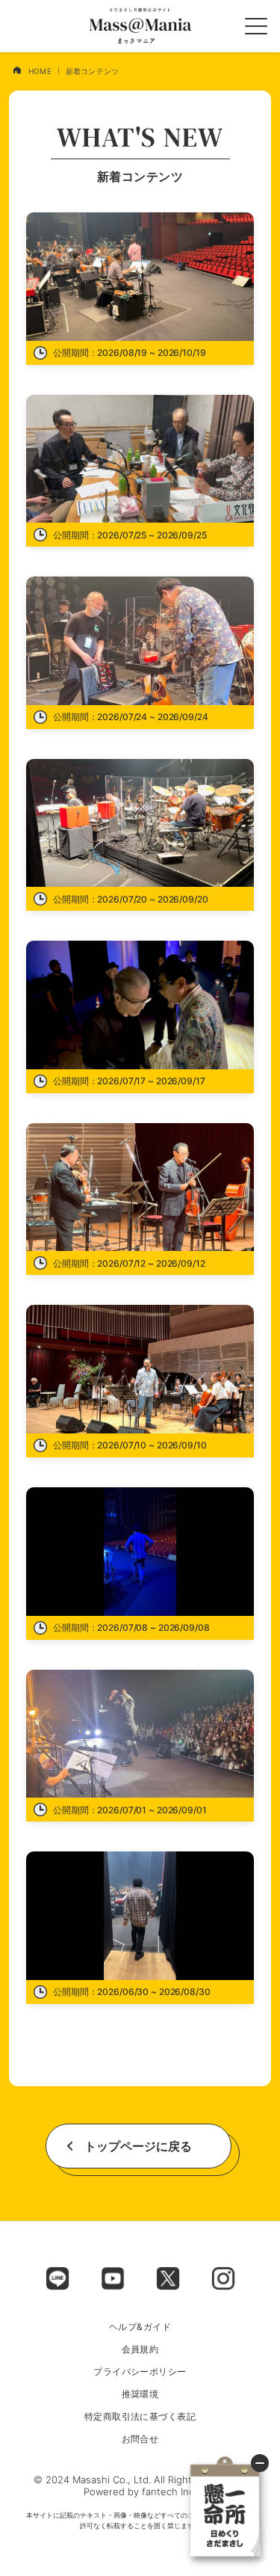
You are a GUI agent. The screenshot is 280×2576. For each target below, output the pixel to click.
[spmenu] (256, 26)
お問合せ (140, 2439)
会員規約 (140, 2349)
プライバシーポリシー (140, 2372)
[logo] (140, 26)
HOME (40, 71)
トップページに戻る (138, 2146)
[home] (17, 70)
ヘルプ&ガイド (140, 2327)
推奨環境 (140, 2394)
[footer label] (57, 2278)
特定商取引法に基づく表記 (140, 2417)
